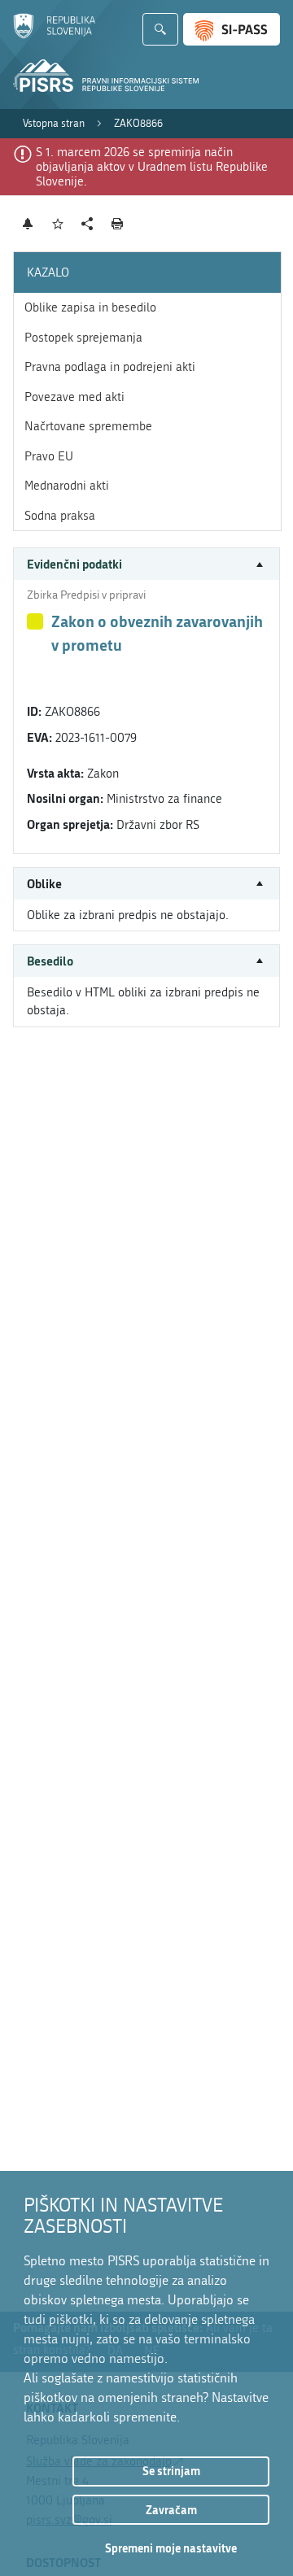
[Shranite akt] (58, 224)
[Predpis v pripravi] (35, 621)
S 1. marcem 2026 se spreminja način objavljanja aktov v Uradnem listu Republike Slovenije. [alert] (152, 167)
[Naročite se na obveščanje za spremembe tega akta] (28, 224)
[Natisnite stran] (118, 224)
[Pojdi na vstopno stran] (54, 35)
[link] (54, 124)
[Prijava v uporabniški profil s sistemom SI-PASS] (232, 29)
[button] (146, 564)
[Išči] (160, 29)
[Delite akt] (87, 224)
